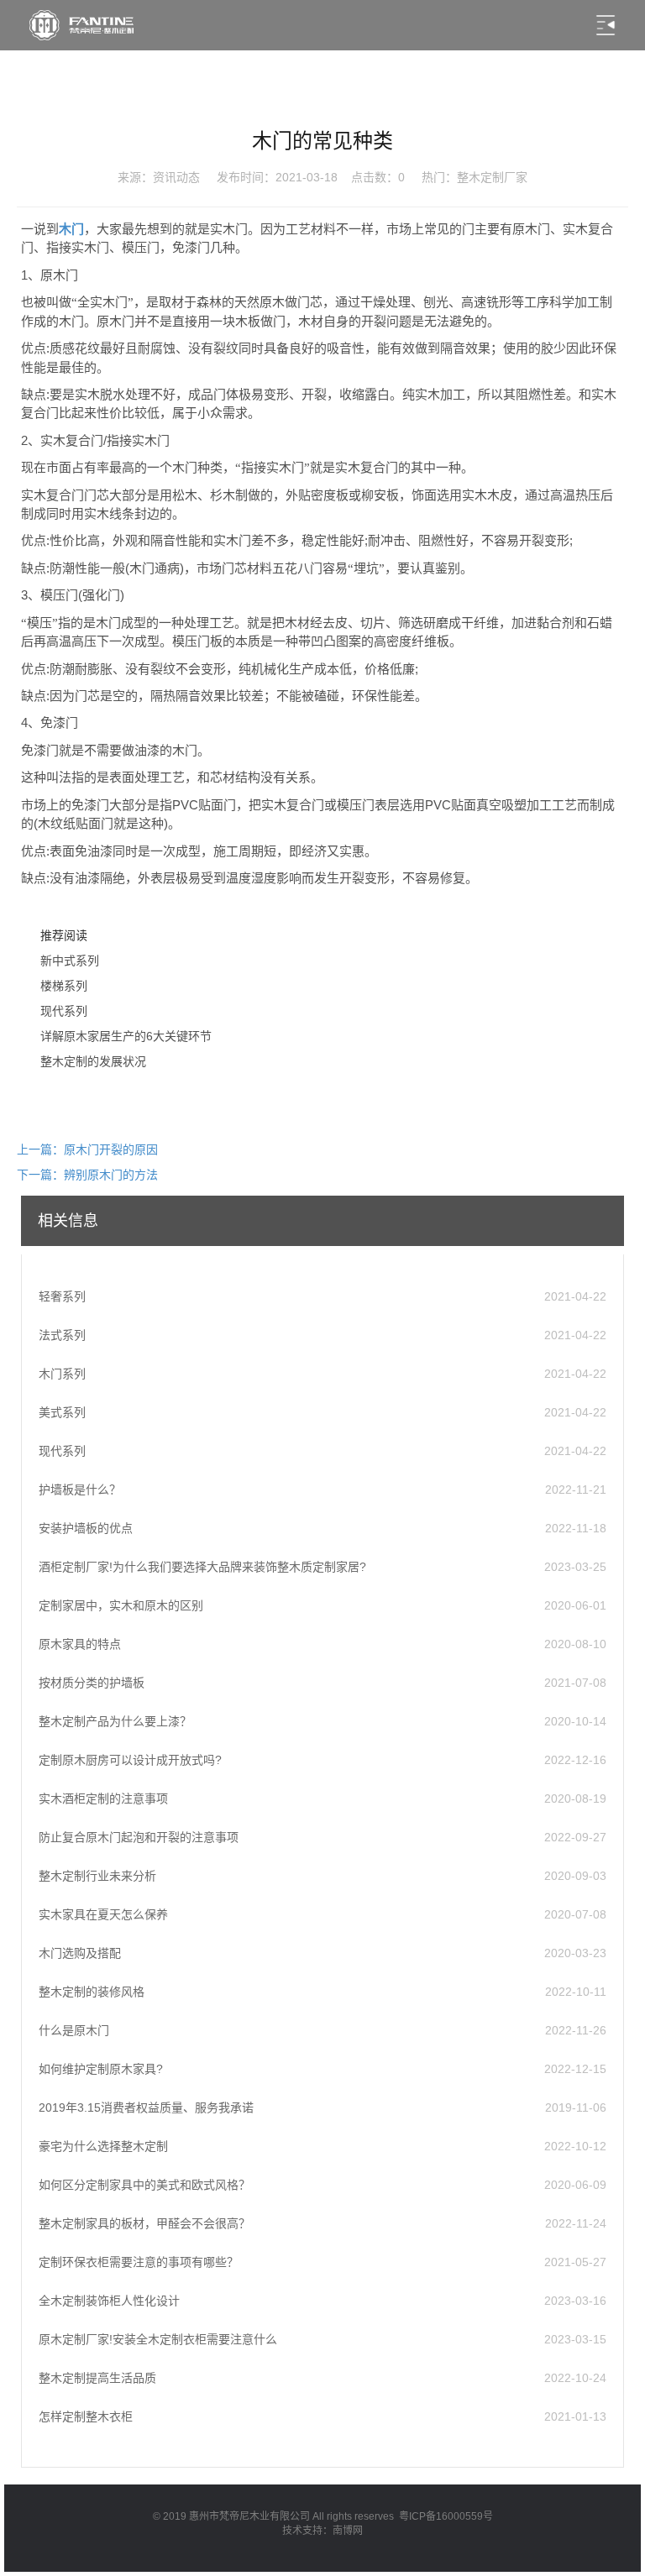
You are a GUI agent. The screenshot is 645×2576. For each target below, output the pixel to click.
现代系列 (64, 1011)
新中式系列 (70, 961)
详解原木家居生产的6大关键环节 (126, 1036)
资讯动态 (176, 177)
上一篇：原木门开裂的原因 (87, 1149)
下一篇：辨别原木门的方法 (87, 1175)
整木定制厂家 (492, 177)
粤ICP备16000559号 (446, 2516)
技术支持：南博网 (322, 2531)
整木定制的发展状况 (93, 1061)
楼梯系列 (64, 986)
